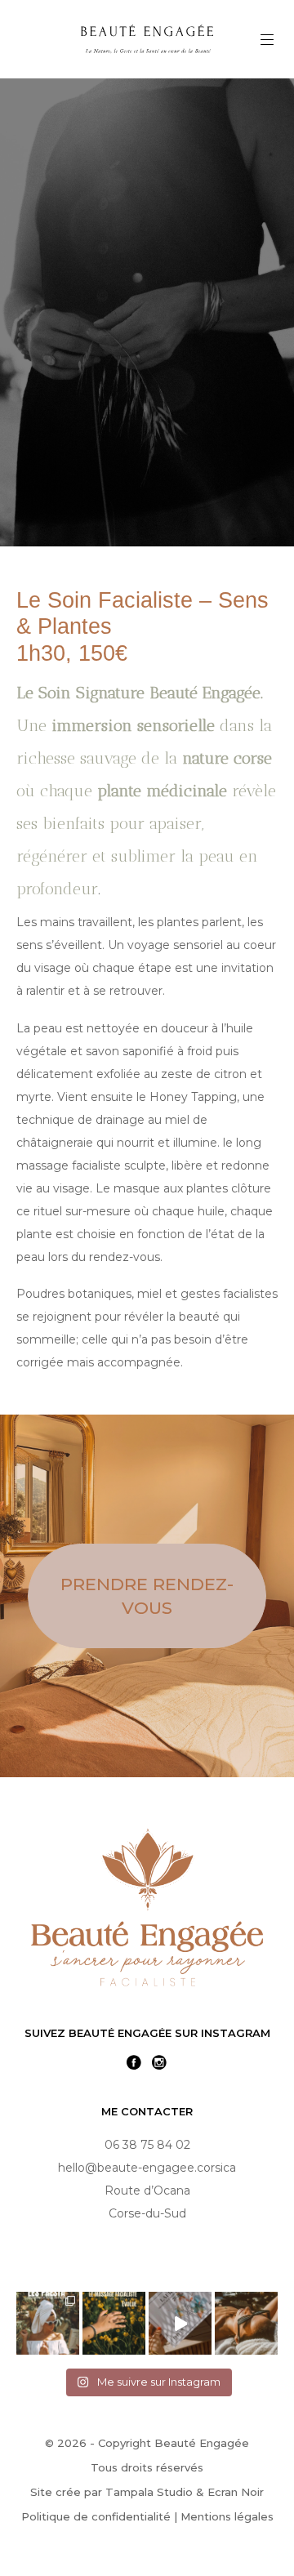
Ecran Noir (236, 2492)
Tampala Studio (149, 2492)
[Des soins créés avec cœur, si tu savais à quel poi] (48, 2323)
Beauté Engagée (202, 2443)
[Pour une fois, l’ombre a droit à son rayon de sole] (180, 2323)
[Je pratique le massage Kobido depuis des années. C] (114, 2323)
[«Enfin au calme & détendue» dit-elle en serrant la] (246, 2323)
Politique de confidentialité (96, 2516)
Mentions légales (227, 2516)
